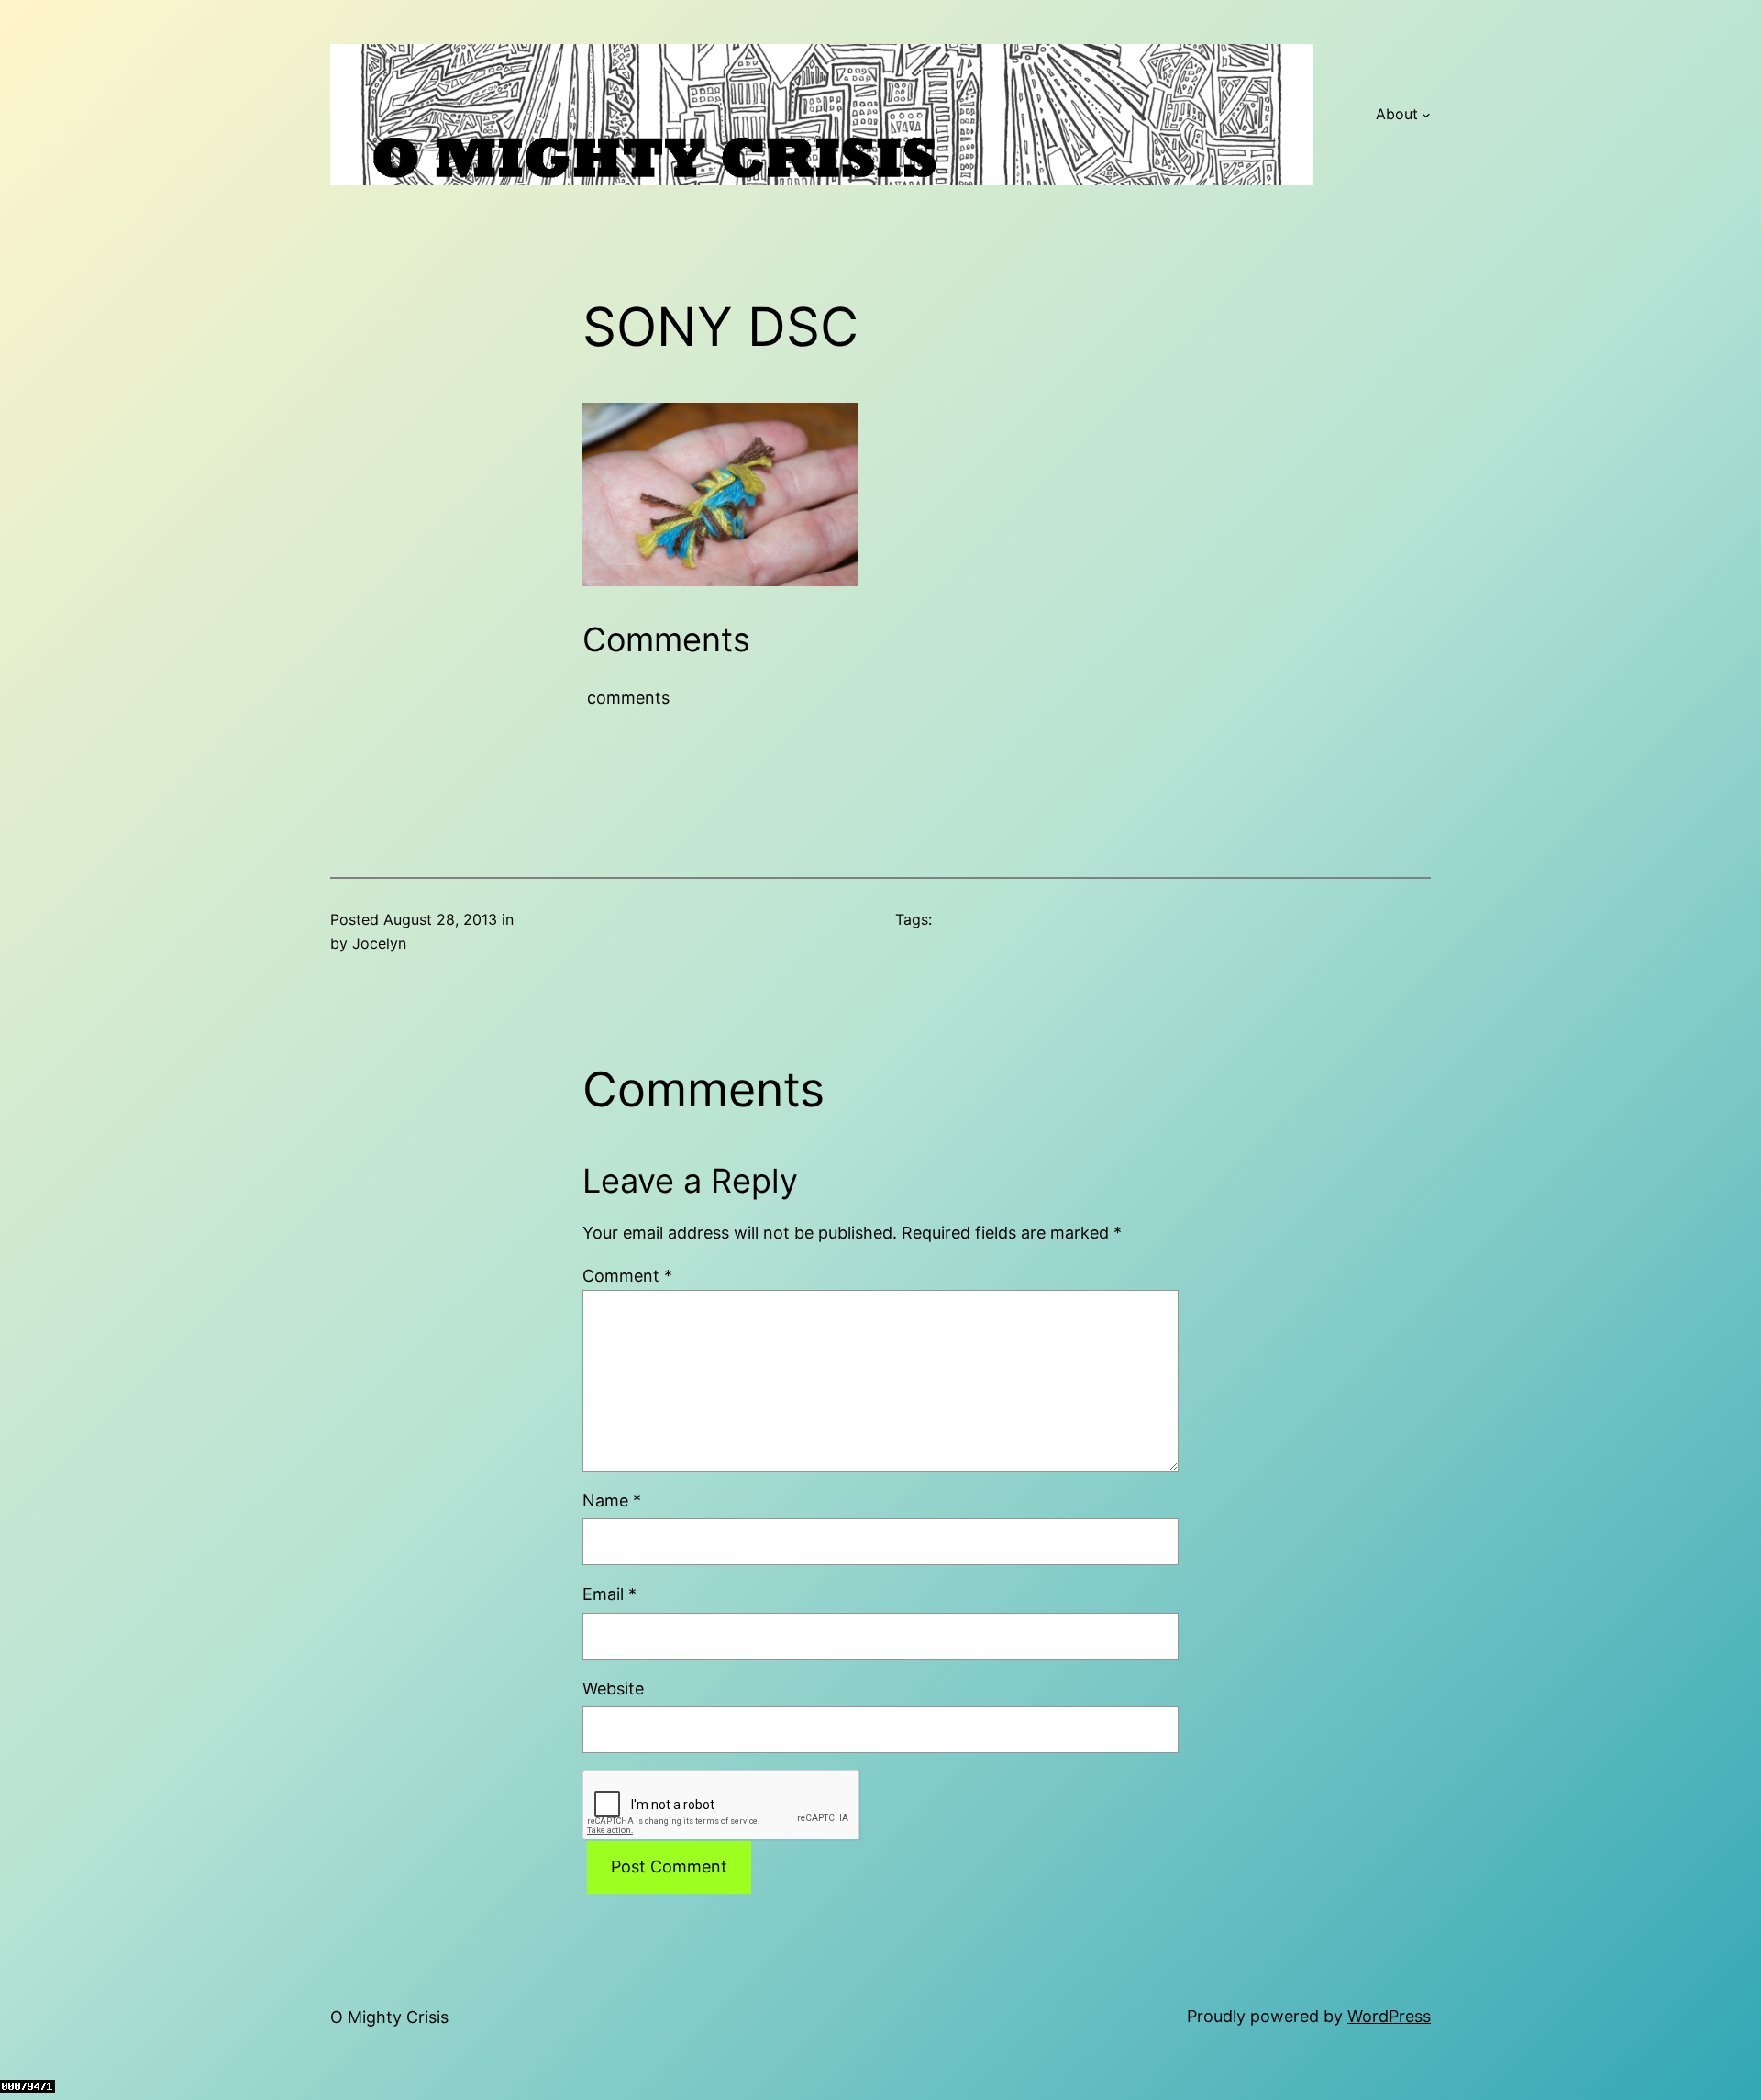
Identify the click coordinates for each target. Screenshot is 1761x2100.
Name (612, 1500)
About (1397, 114)
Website (613, 1689)
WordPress (1389, 2016)
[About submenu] (1426, 115)
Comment (627, 1276)
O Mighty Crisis (389, 2017)
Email (609, 1594)
